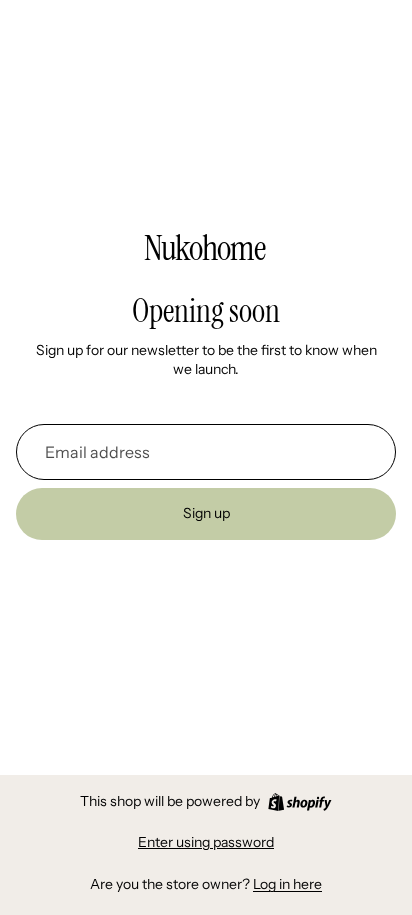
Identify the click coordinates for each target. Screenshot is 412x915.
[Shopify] (299, 802)
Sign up (206, 513)
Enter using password (206, 842)
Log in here (287, 884)
